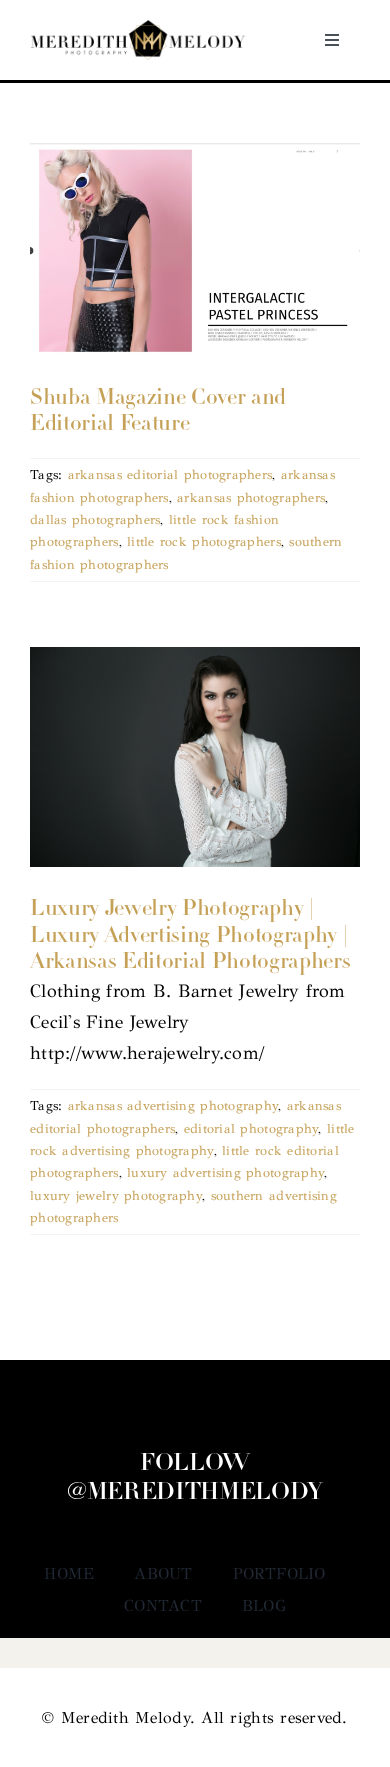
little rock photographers (204, 542)
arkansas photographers (251, 498)
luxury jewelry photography (116, 1196)
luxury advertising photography (225, 1173)
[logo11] (138, 29)
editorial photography (251, 1129)
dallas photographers (95, 520)
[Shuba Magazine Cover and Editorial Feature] (195, 249)
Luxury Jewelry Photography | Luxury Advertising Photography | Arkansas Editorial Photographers (190, 936)
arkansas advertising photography (173, 1106)
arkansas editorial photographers (170, 475)
